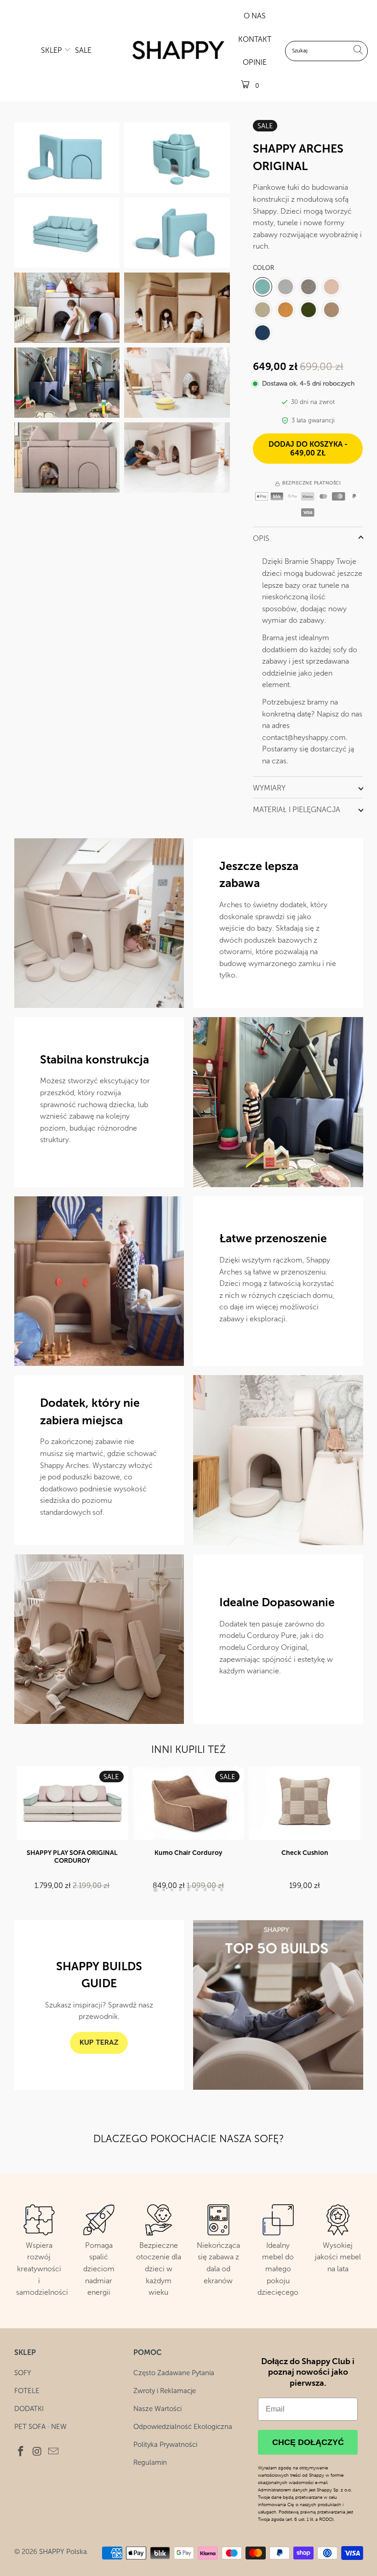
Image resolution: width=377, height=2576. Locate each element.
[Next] (355, 1829)
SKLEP (52, 50)
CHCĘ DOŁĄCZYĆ (308, 2442)
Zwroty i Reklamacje (165, 2391)
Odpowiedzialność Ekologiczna (183, 2427)
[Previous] (23, 1829)
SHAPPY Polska (63, 2552)
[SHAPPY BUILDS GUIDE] (278, 2005)
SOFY (23, 2373)
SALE (83, 50)
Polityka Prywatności (165, 2445)
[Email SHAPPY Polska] (54, 2452)
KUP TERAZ (99, 2043)
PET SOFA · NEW (40, 2427)
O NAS (255, 16)
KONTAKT (255, 39)
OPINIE (255, 62)
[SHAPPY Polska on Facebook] (21, 2452)
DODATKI (29, 2409)
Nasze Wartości (157, 2409)
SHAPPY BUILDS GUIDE (99, 1975)
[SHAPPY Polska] (178, 51)
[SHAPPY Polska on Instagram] (37, 2452)
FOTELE (27, 2391)
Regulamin (150, 2462)
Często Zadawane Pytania (174, 2373)
